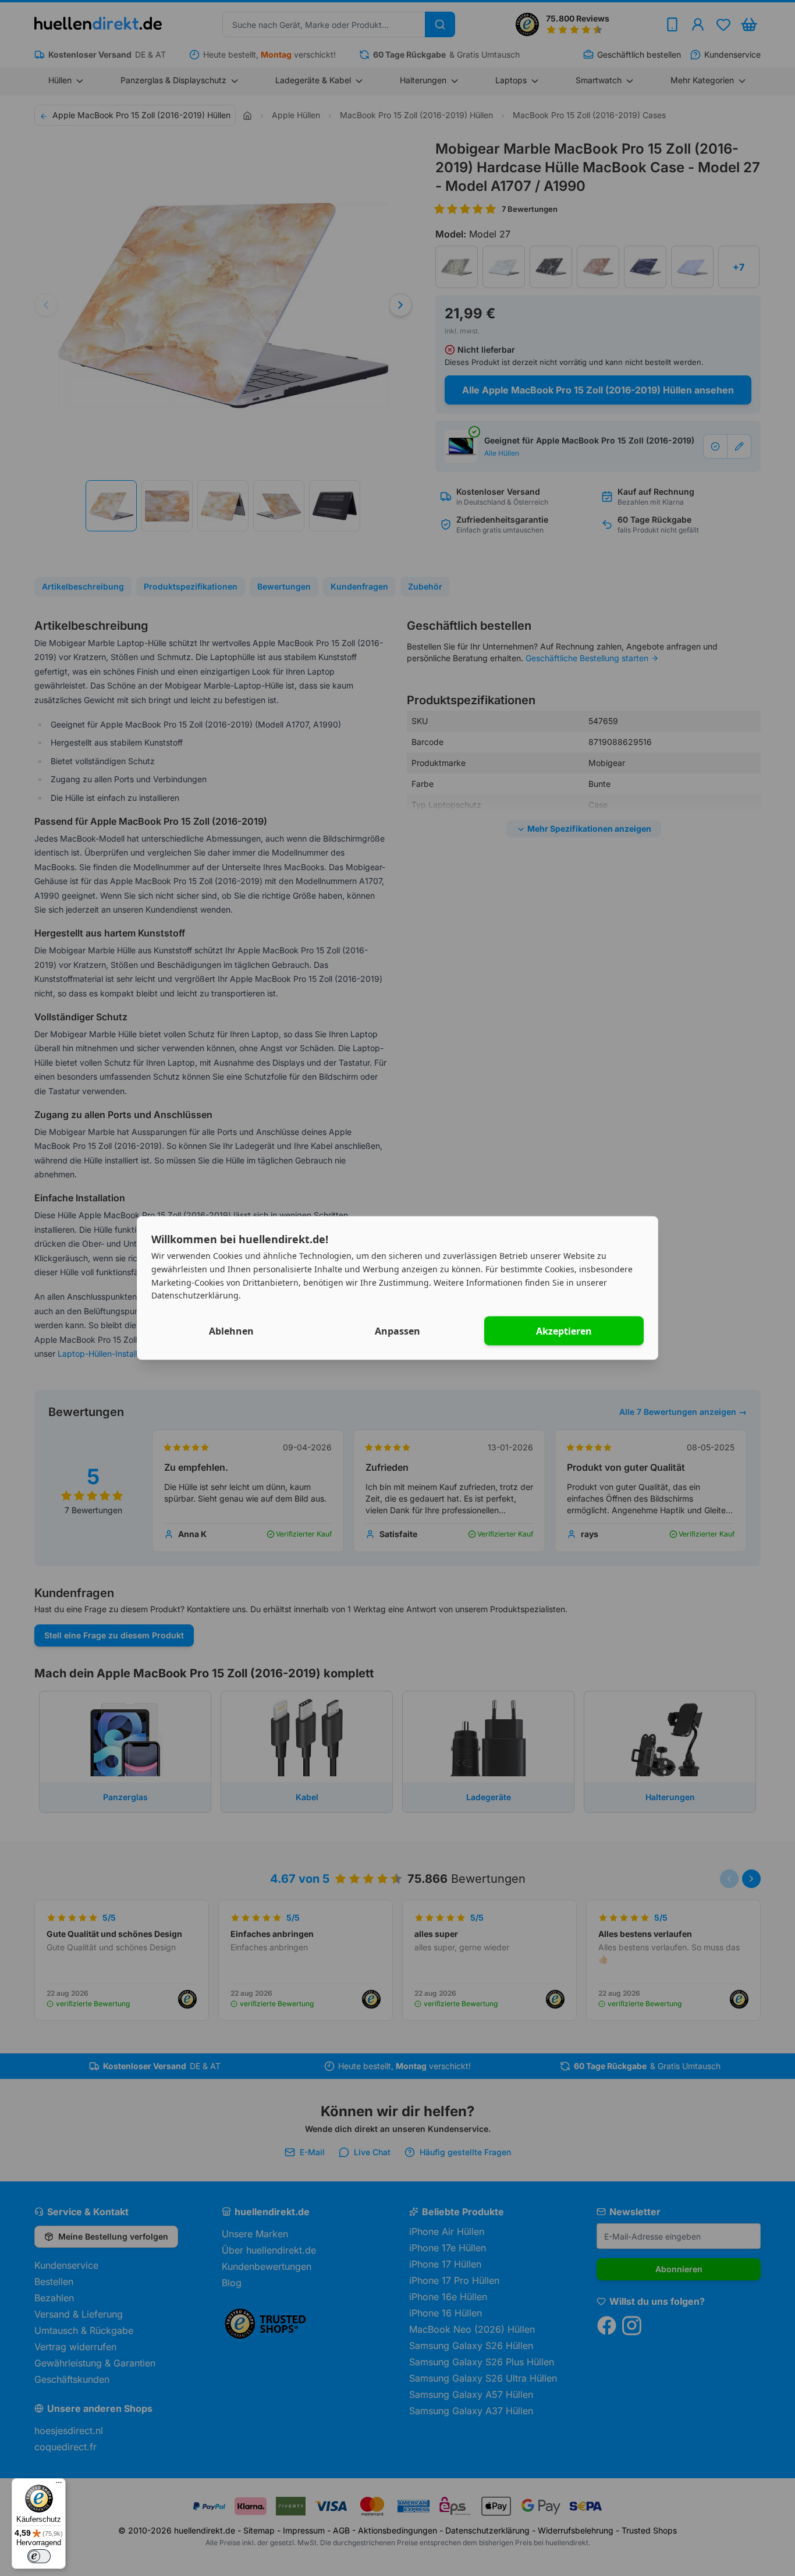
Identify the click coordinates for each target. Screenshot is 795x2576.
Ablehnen (231, 1331)
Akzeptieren (564, 1331)
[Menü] (59, 2485)
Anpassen (397, 1331)
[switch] (39, 2556)
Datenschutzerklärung (195, 1295)
